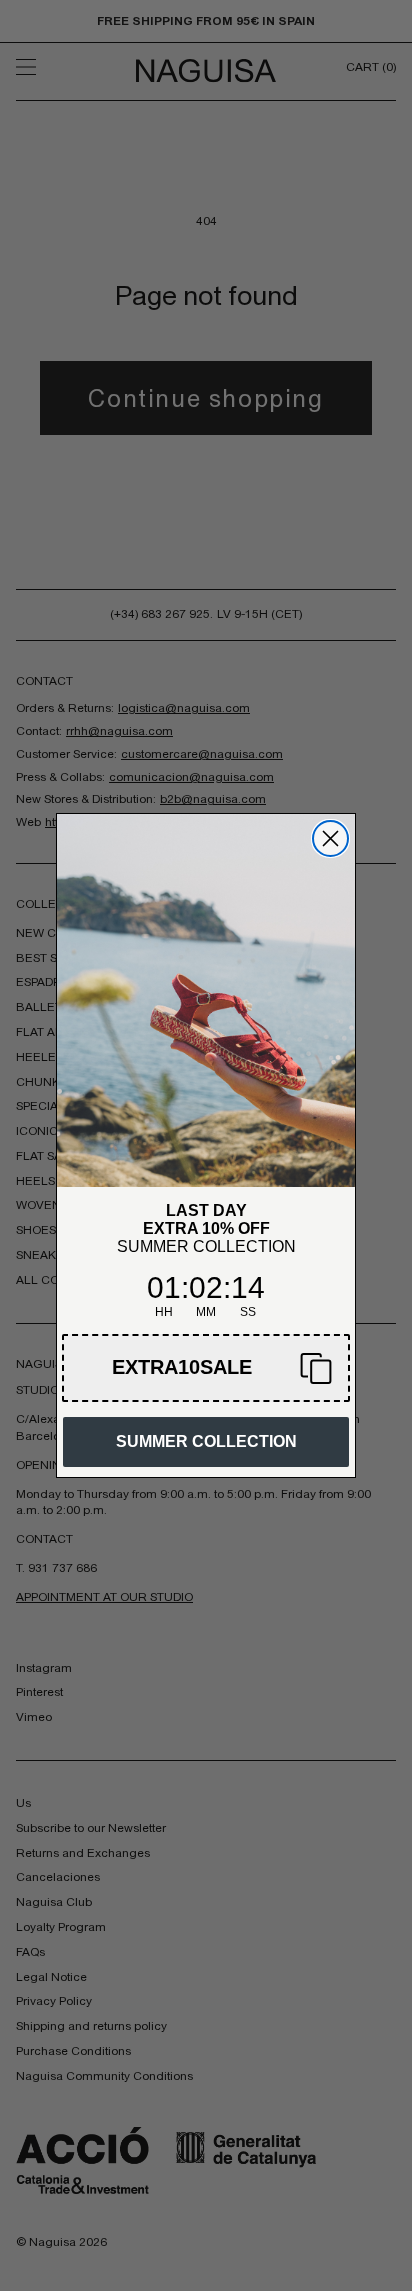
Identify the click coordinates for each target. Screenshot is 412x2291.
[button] (206, 1368)
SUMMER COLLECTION (206, 1441)
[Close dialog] (330, 838)
